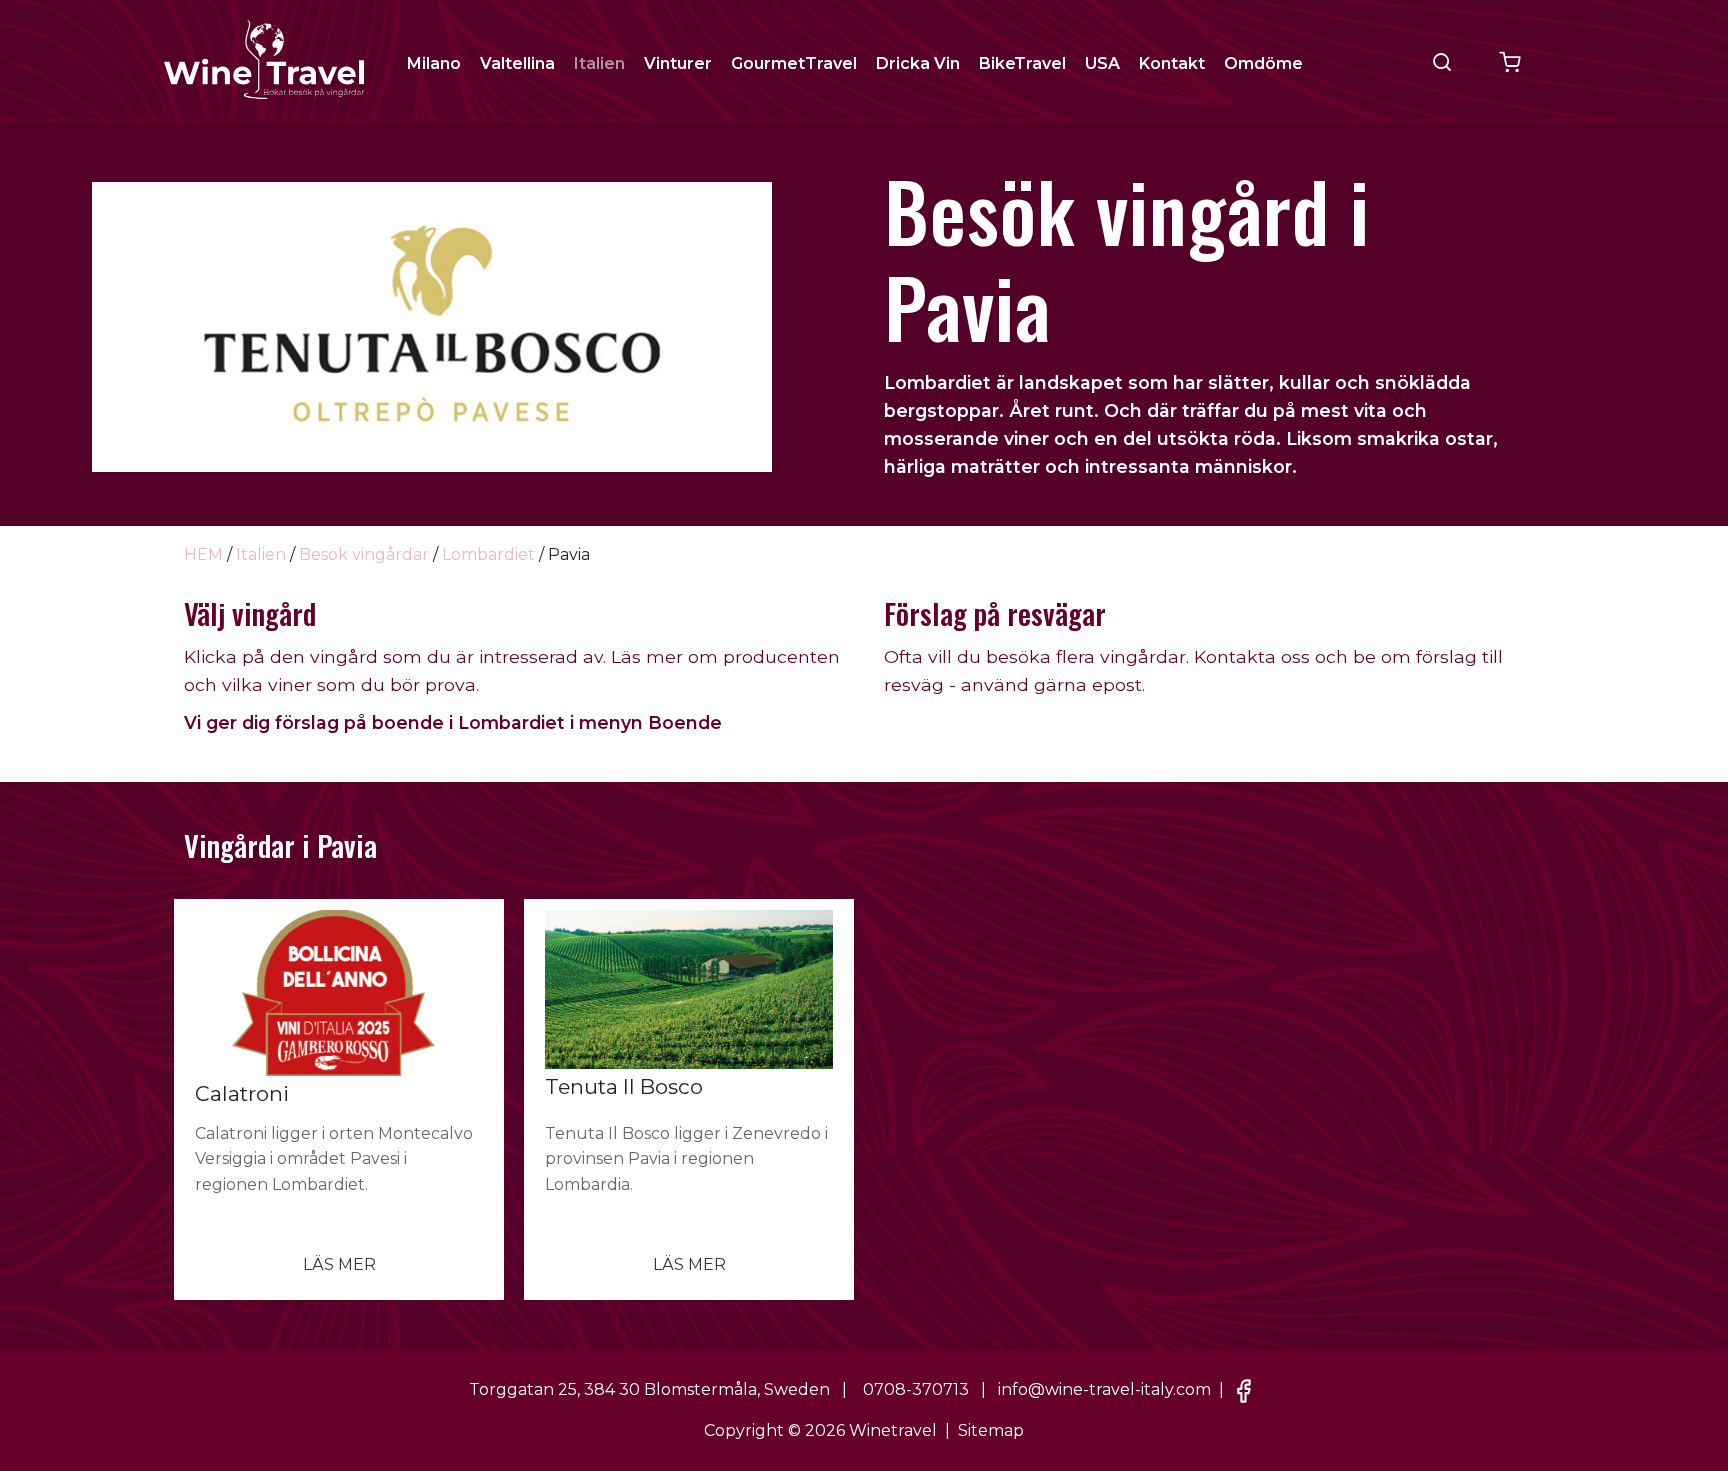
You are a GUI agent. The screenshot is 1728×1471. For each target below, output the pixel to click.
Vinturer (678, 63)
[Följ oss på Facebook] (1244, 1390)
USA (1102, 63)
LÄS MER (339, 1264)
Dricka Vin (918, 63)
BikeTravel (1022, 63)
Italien (599, 63)
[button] (1442, 62)
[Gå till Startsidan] (264, 58)
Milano (434, 63)
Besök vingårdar (364, 554)
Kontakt (1172, 63)
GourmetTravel (794, 63)
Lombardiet (488, 554)
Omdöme (1263, 63)
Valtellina (517, 63)
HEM (203, 554)
